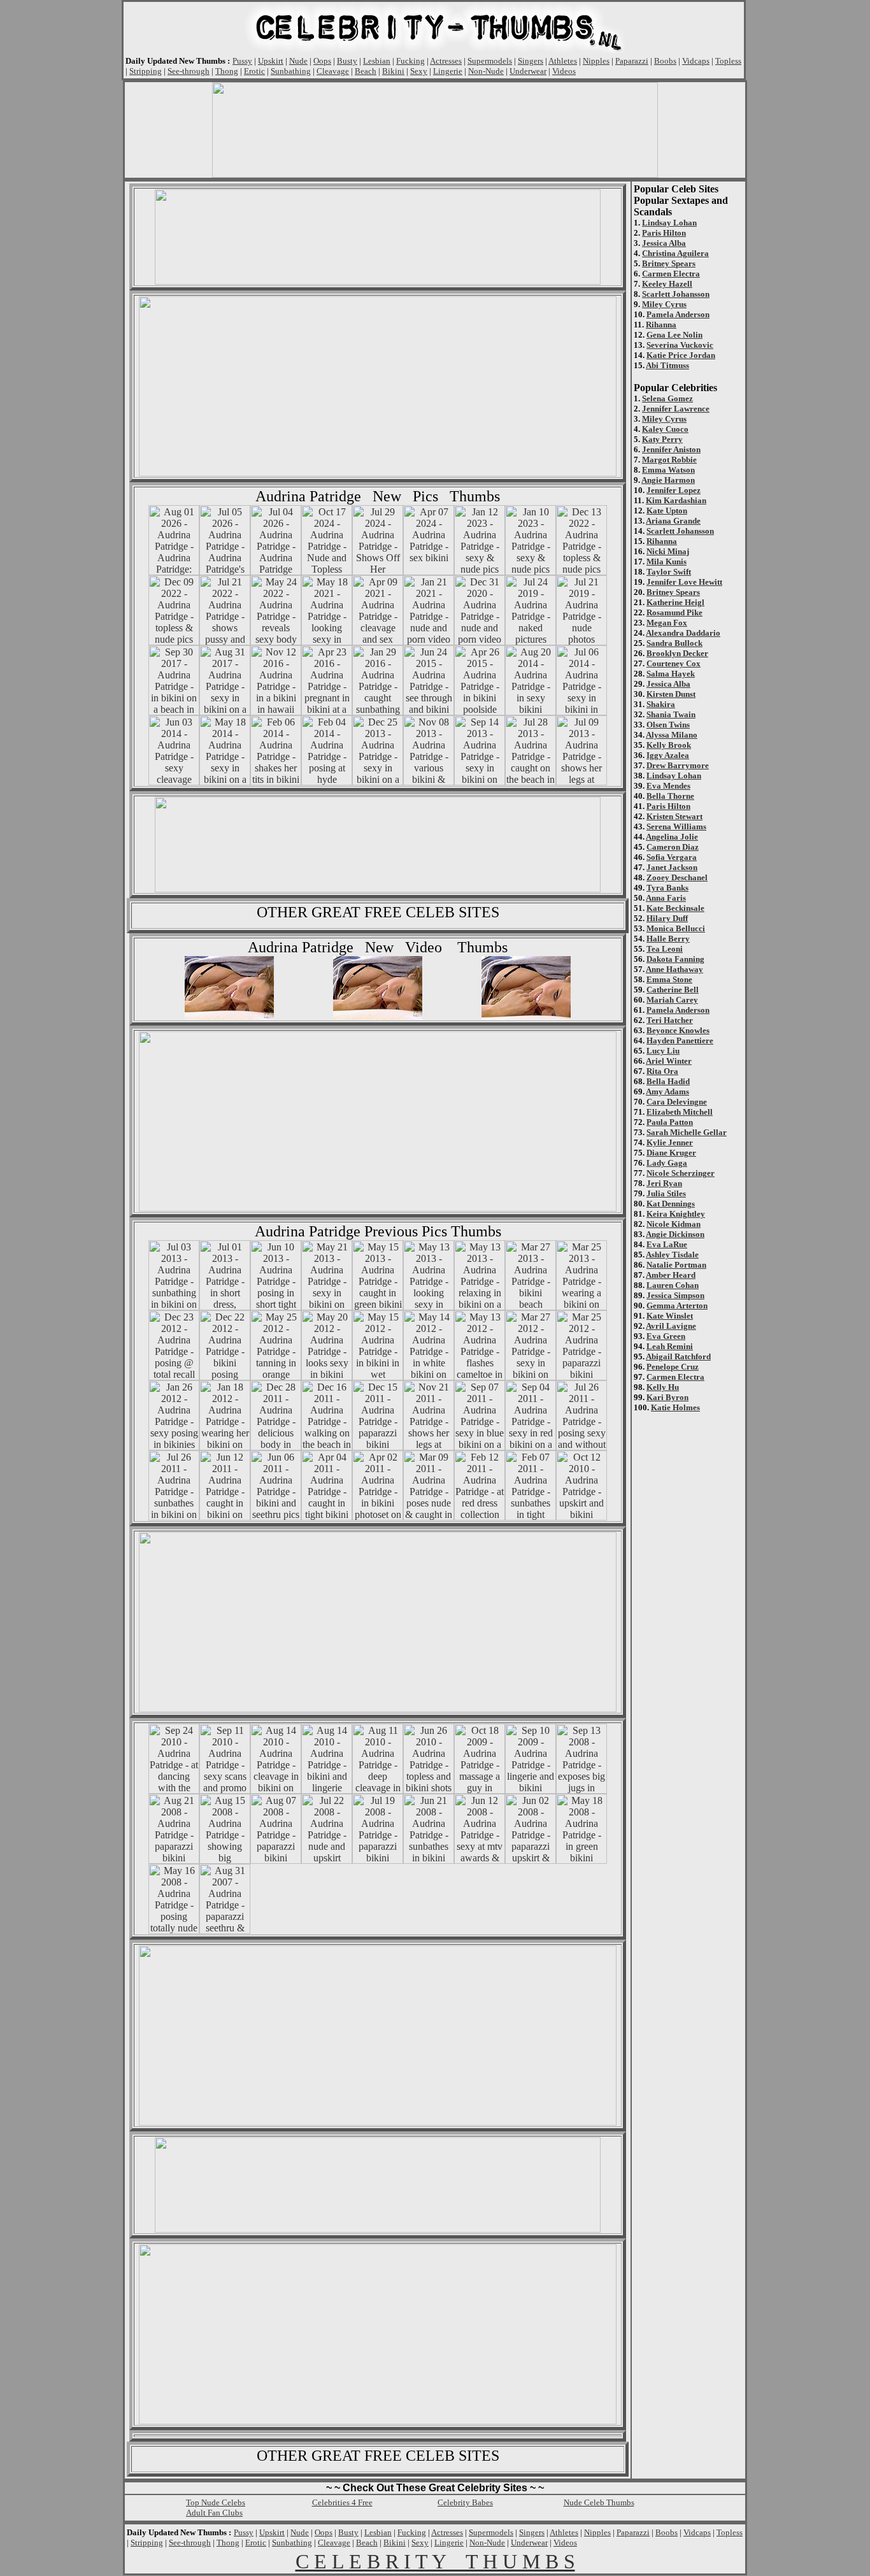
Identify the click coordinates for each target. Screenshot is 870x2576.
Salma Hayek (671, 674)
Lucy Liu (663, 1051)
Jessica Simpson (675, 1295)
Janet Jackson (672, 867)
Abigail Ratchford (678, 1356)
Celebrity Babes (465, 2502)
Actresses (446, 61)
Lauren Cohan (673, 1285)
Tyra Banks (667, 888)
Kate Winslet (670, 1316)
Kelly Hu (663, 1387)
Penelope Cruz (673, 1367)
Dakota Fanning (675, 959)
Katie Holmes (675, 1407)
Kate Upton (667, 511)
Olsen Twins (668, 725)
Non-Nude (486, 71)
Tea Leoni (665, 949)
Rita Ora (662, 1071)
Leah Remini (670, 1346)
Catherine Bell (673, 990)
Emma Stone (669, 979)
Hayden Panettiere (680, 1041)
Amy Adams (667, 1091)
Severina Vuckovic (680, 345)
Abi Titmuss (667, 365)
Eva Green (666, 1336)
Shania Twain (671, 714)
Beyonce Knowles (678, 1030)
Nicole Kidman (674, 1224)
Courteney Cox (674, 663)
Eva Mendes (668, 786)
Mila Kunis (667, 562)
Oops (322, 61)
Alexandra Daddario (683, 633)
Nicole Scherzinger (681, 1173)
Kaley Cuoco (665, 429)
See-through (189, 71)
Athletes (563, 61)
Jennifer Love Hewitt (684, 582)
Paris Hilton (664, 233)
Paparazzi (632, 61)
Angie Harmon (668, 480)
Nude (298, 61)
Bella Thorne (670, 796)
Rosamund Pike (674, 612)
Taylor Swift (669, 572)
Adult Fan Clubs (214, 2513)
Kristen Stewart (674, 816)
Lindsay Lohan (669, 223)
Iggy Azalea (668, 755)
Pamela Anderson (678, 314)
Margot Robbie (669, 460)
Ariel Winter (669, 1061)
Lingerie (448, 71)
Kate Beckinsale (675, 908)
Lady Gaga (667, 1163)
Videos (564, 71)
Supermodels (490, 61)
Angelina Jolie (672, 837)
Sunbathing (291, 71)
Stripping (146, 71)
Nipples (596, 61)
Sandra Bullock (674, 643)
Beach (366, 71)
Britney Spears (669, 263)
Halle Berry (668, 939)
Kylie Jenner (670, 1142)
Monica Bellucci (676, 928)
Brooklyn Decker (677, 653)
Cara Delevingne (677, 1102)
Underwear (528, 71)
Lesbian (377, 61)
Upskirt (271, 61)
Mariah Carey (672, 1000)
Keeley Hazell (667, 284)
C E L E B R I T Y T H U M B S (435, 2561)
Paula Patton (670, 1122)
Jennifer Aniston (671, 449)
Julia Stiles (666, 1193)
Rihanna (661, 325)
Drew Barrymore (678, 765)
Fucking (410, 61)
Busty (347, 61)
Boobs (665, 61)
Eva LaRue (667, 1244)
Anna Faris (666, 898)
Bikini (393, 71)
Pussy (242, 61)
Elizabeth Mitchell (680, 1112)
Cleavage (333, 71)
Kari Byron (667, 1397)
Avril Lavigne (671, 1326)
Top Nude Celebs (216, 2502)
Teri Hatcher (670, 1020)
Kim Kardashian (676, 500)
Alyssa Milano (672, 735)
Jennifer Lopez (674, 490)
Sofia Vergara (672, 857)
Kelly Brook (669, 745)
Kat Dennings (671, 1204)
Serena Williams (676, 826)
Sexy (419, 71)
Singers (531, 61)
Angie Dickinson (675, 1234)
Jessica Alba (664, 243)
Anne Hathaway (674, 969)
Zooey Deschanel (677, 877)
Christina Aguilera (675, 253)
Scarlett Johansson (676, 294)
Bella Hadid (668, 1081)
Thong (227, 71)
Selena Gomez (667, 398)
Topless (728, 61)
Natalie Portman (676, 1265)
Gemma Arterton (677, 1306)
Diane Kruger (671, 1153)
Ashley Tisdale (672, 1255)
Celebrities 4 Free (342, 2502)
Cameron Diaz (673, 847)
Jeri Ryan (664, 1183)
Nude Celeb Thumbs (599, 2502)
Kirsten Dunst (671, 694)
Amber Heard (671, 1275)
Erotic (254, 71)
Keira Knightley (676, 1214)
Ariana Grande (673, 521)
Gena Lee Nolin (674, 335)
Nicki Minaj (668, 551)
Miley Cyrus (664, 304)
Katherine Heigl (675, 602)
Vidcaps (696, 61)
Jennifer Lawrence (676, 409)
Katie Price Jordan (681, 355)
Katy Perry (662, 439)
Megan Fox (667, 623)
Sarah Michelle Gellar (687, 1132)
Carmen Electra (671, 274)
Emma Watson (668, 470)
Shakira (661, 704)
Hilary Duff (667, 918)
